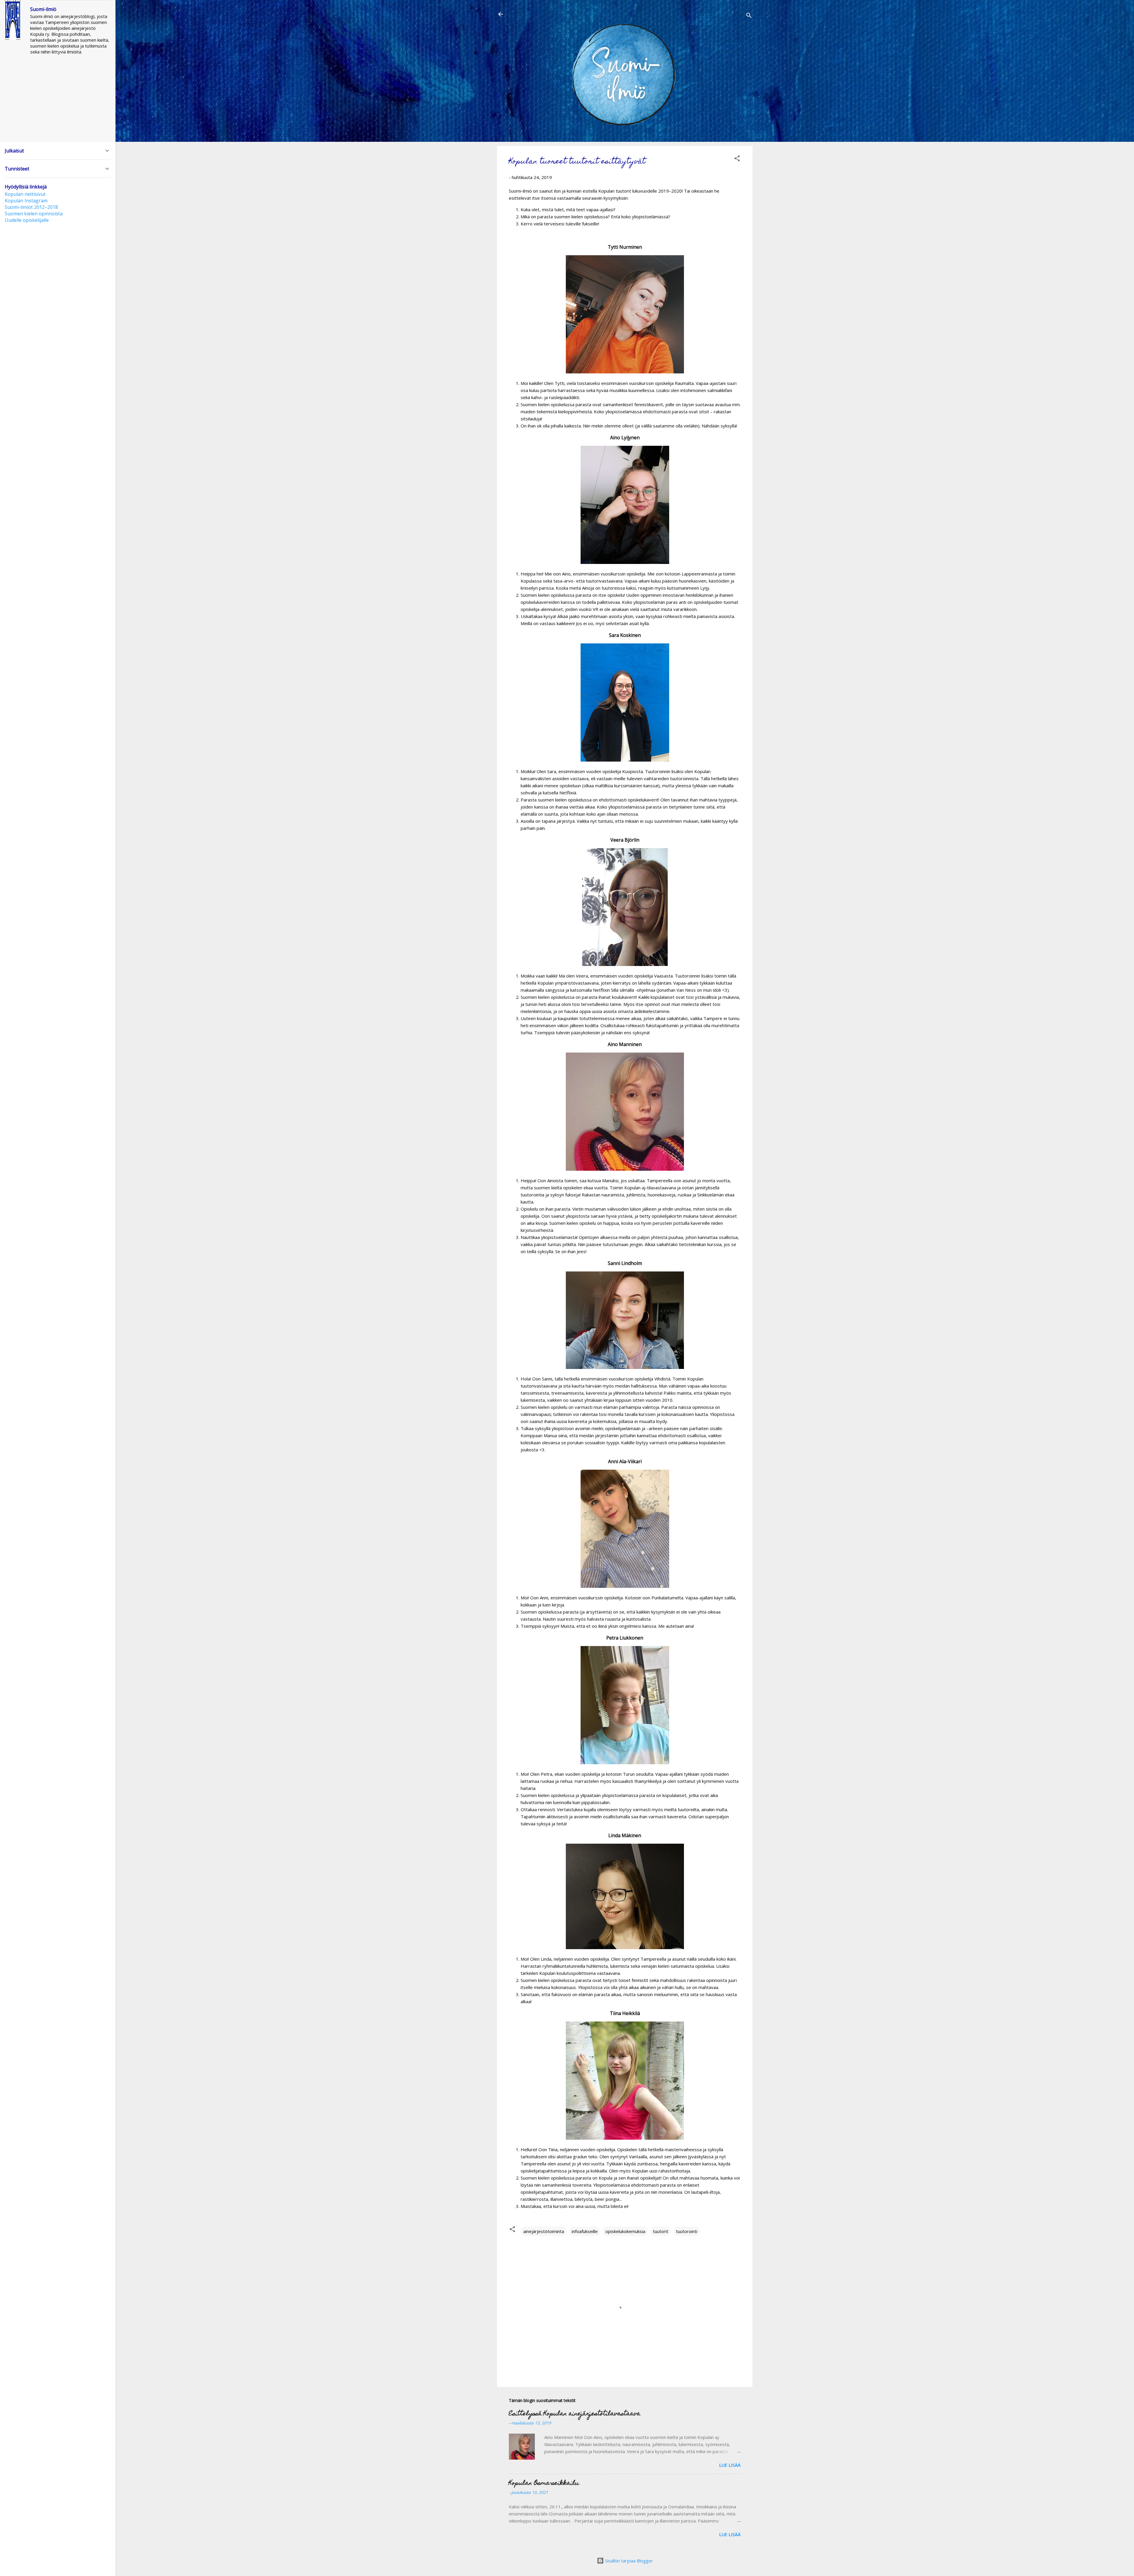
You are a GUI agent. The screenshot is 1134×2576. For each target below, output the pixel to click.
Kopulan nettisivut (25, 194)
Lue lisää (730, 2465)
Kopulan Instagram (26, 201)
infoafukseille (585, 2231)
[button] (737, 159)
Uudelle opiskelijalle (27, 220)
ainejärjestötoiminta (544, 2231)
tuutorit (661, 2231)
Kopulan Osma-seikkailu (544, 2484)
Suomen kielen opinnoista (34, 214)
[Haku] (749, 16)
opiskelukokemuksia (625, 2231)
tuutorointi (687, 2231)
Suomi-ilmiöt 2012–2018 (31, 207)
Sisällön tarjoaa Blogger (628, 2561)
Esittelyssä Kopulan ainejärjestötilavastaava (575, 2414)
